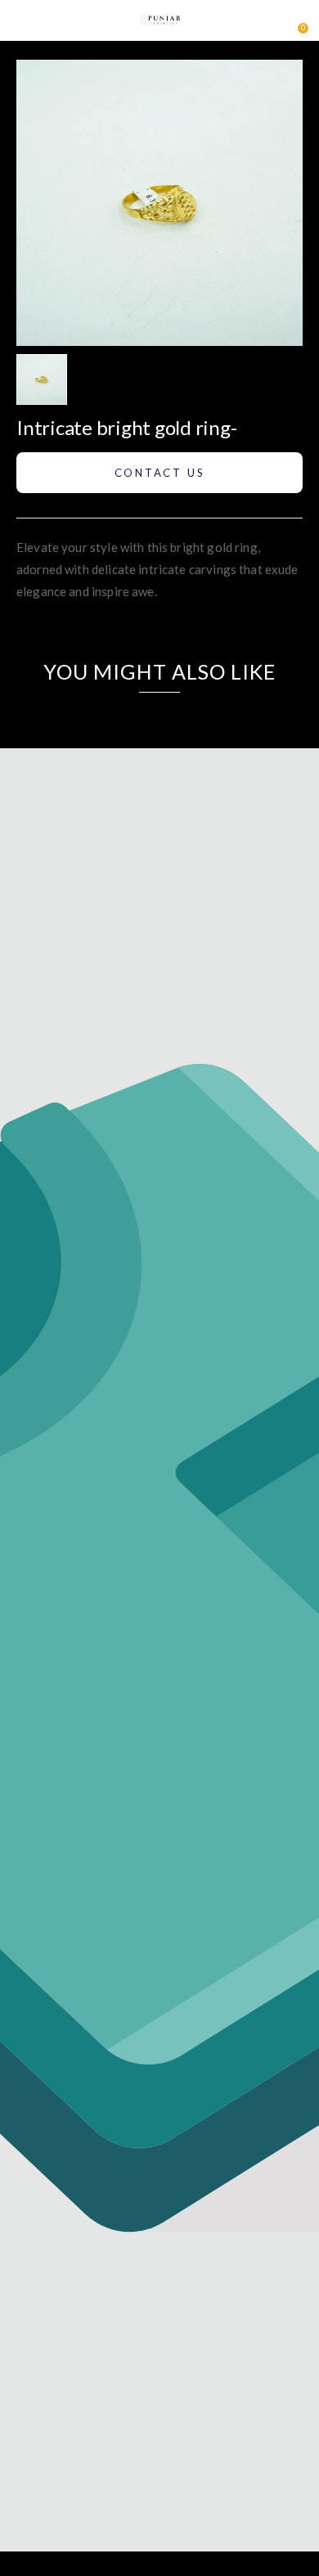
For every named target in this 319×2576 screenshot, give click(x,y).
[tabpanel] (46, 379)
